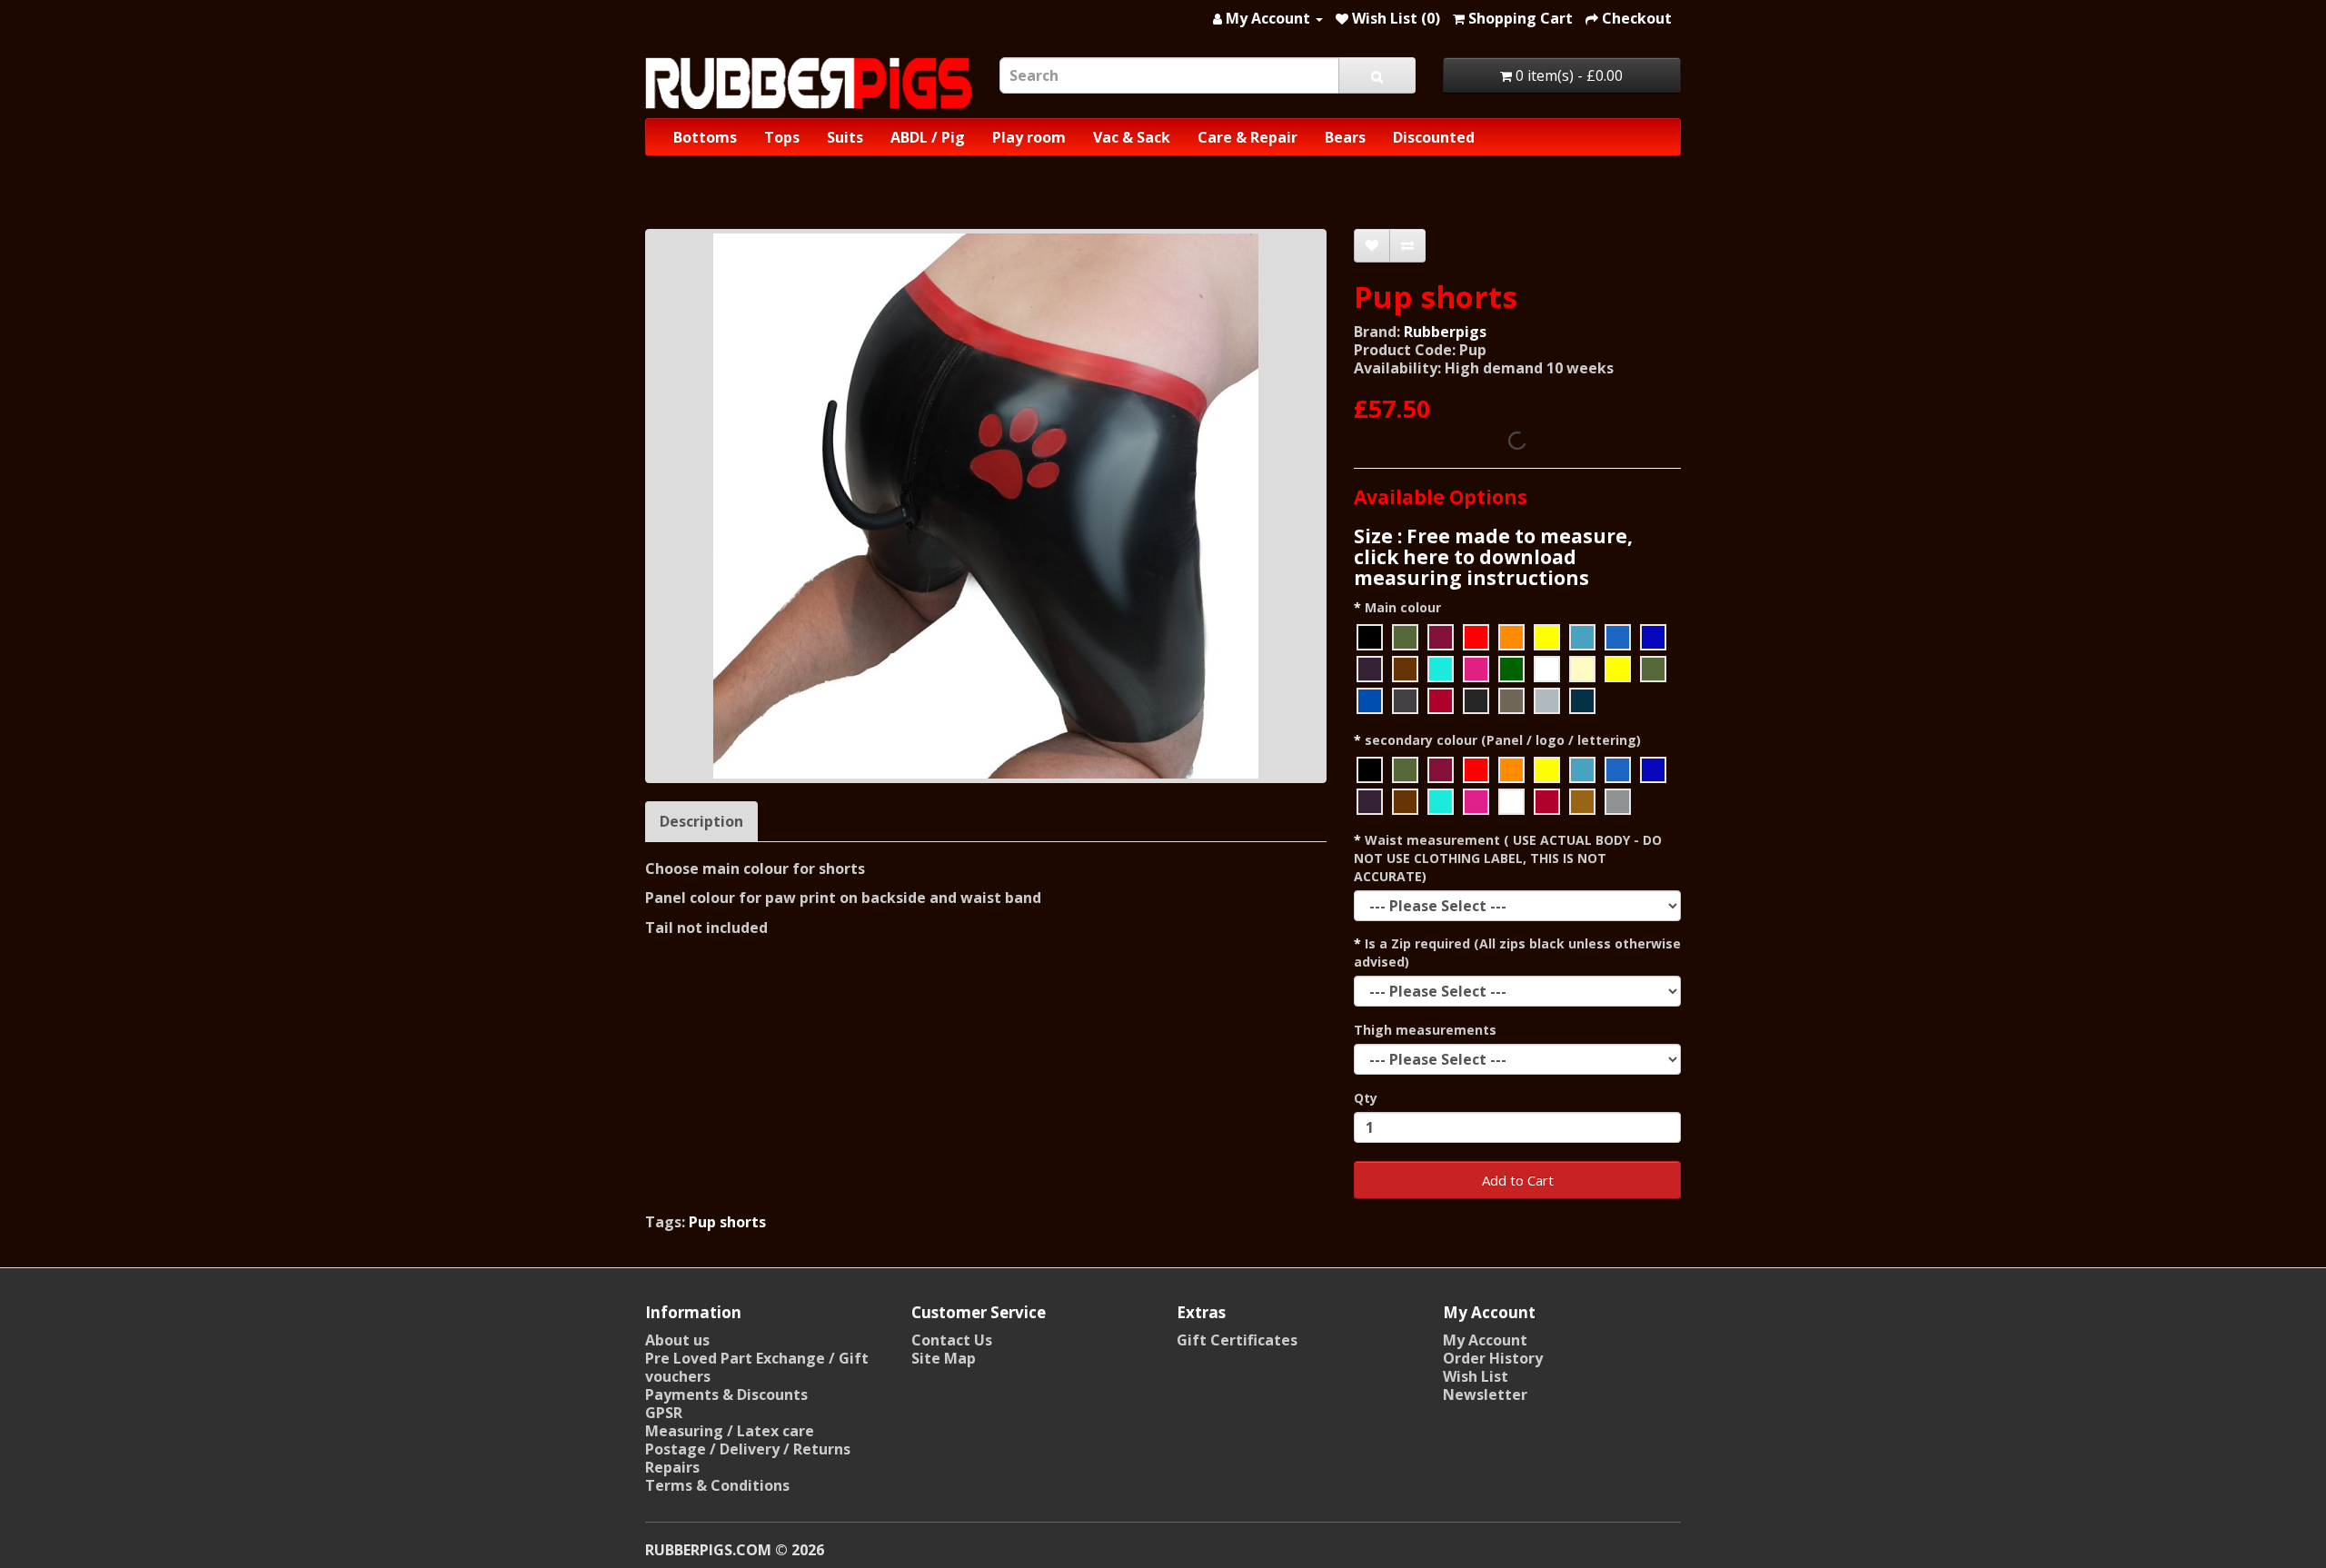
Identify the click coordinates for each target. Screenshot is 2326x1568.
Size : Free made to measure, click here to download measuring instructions (1493, 557)
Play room (1029, 137)
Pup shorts (727, 1222)
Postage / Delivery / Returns (748, 1449)
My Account (1485, 1340)
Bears (1345, 137)
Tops (782, 137)
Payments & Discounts (726, 1394)
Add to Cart (1518, 1180)
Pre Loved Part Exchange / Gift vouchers (757, 1367)
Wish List (1476, 1376)
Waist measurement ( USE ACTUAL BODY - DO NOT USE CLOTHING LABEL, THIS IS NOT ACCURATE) (1508, 858)
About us (677, 1340)
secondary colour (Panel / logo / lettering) (1503, 740)
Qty (1366, 1098)
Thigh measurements (1425, 1030)
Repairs (672, 1467)
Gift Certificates (1237, 1340)
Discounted (1434, 137)
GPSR (664, 1413)
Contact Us (952, 1340)
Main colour (1403, 607)
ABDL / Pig (928, 137)
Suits (845, 137)
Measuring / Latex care (730, 1431)
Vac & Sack (1132, 137)
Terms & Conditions (717, 1485)
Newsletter (1485, 1394)
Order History (1493, 1358)
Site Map (944, 1358)
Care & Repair (1247, 137)
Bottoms (705, 137)
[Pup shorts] (986, 506)
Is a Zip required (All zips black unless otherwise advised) (1517, 953)
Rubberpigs (1445, 332)
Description (701, 821)
